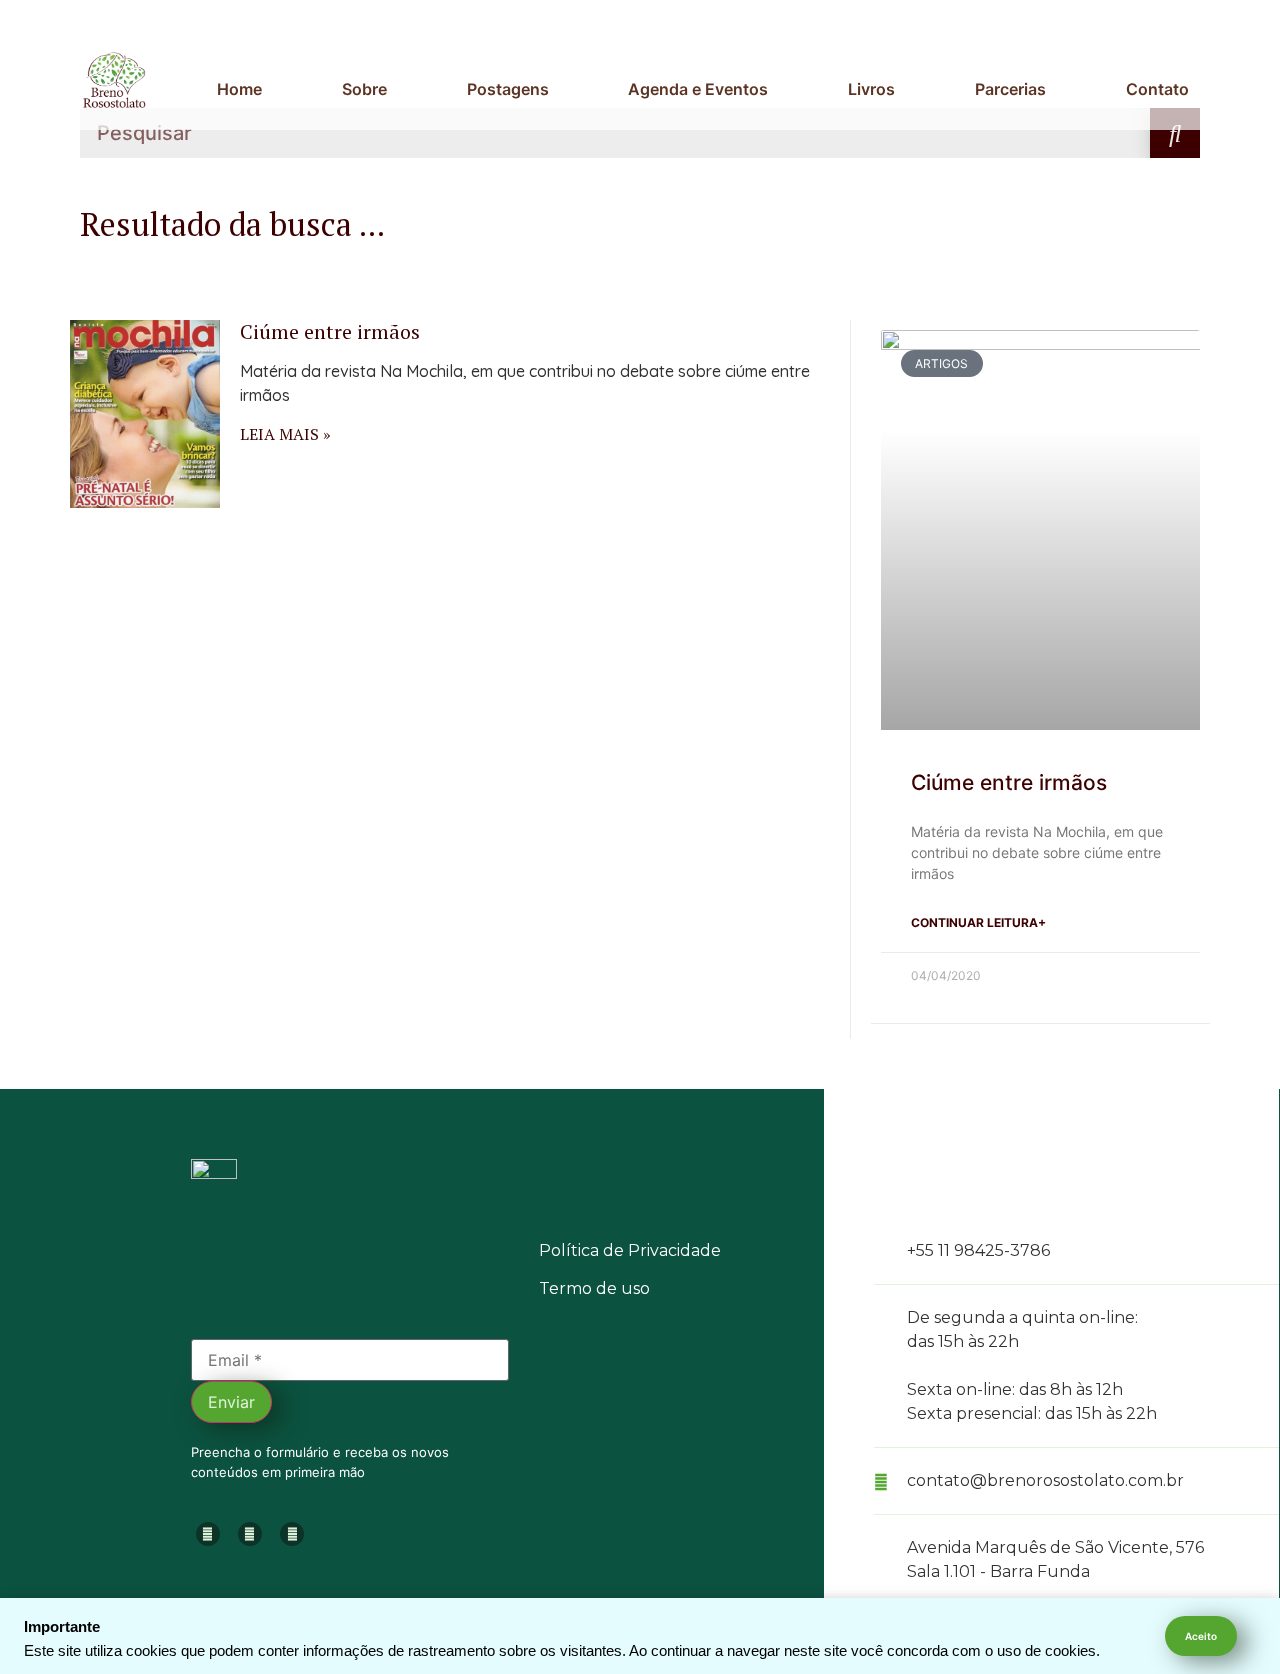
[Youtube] (250, 1534)
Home (239, 89)
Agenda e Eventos (698, 89)
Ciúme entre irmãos (330, 331)
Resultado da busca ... (232, 224)
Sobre (364, 89)
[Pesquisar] (1175, 133)
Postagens (508, 89)
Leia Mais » (285, 434)
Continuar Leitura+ (978, 922)
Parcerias (1010, 89)
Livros (871, 89)
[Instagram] (208, 1534)
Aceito (1201, 1636)
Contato (1157, 89)
